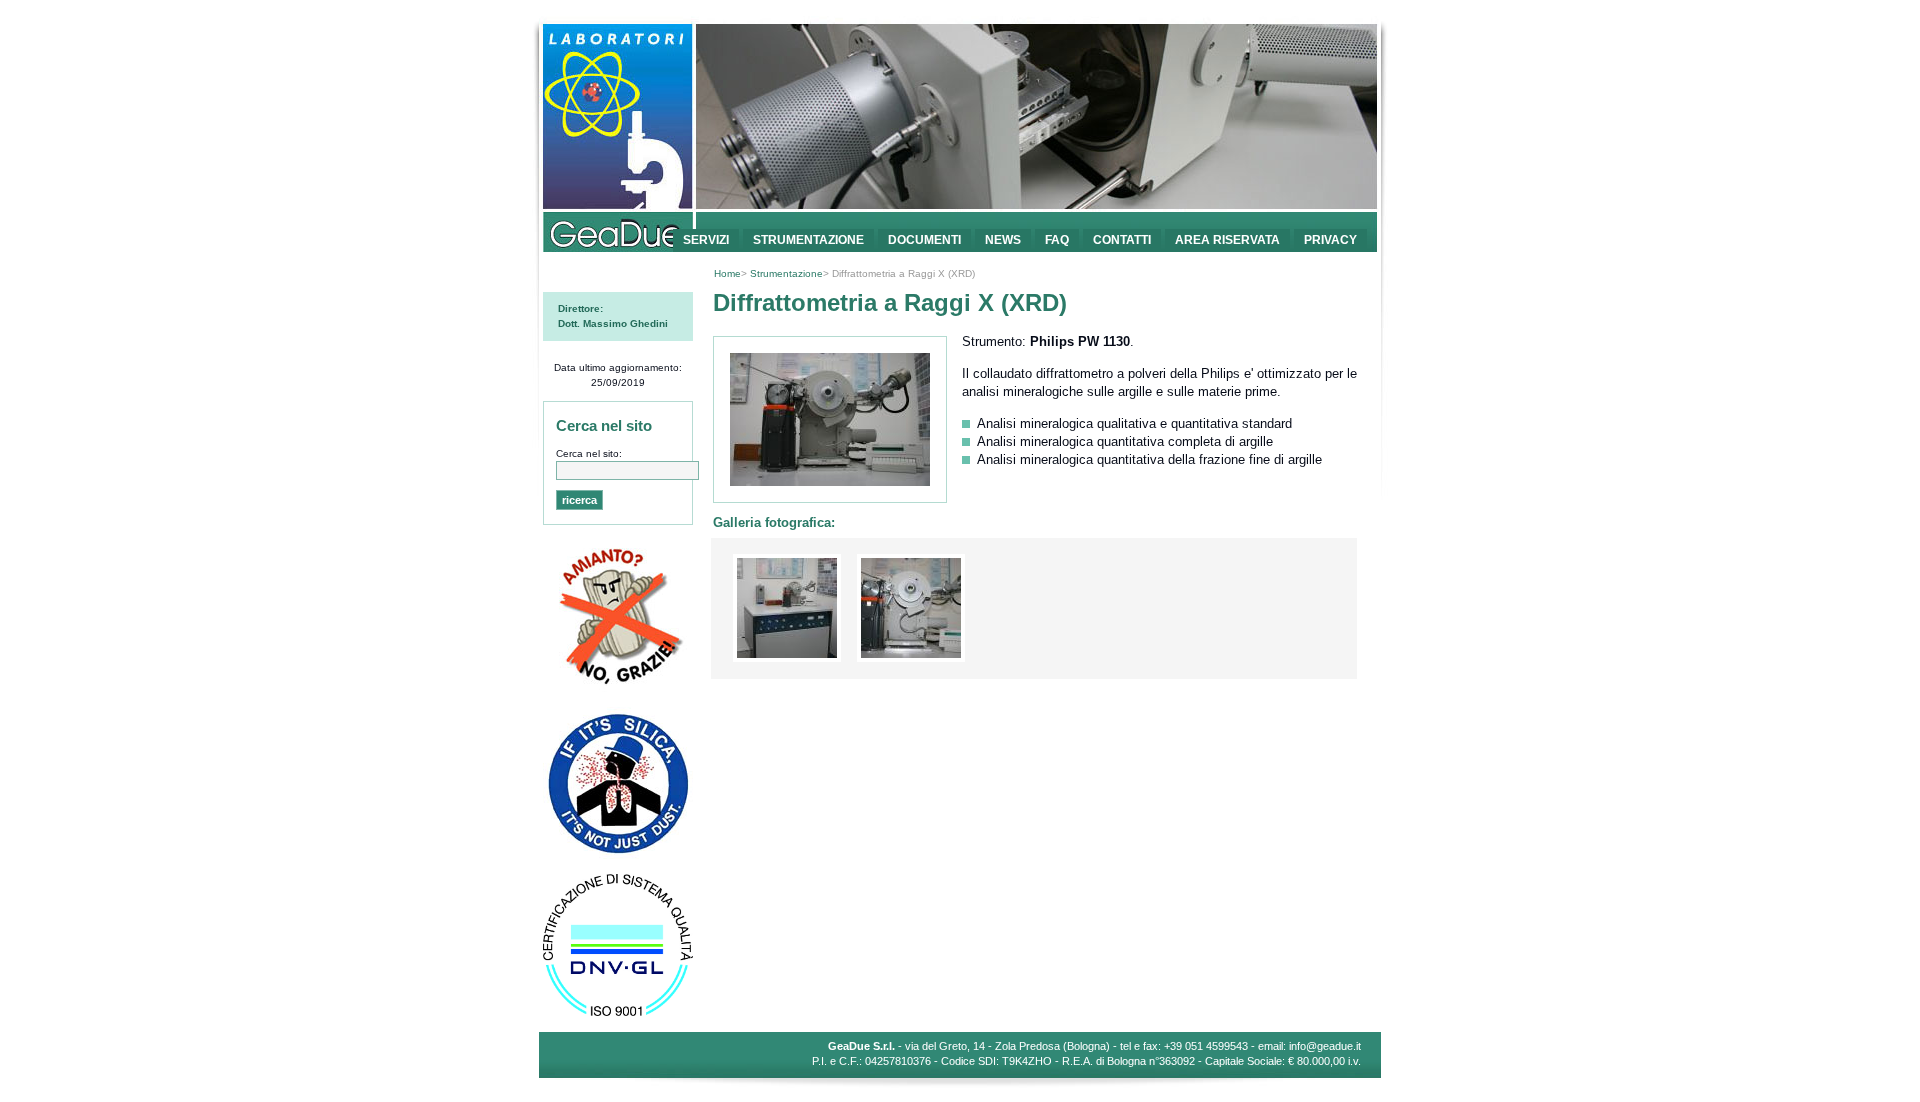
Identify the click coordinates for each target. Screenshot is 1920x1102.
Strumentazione (808, 240)
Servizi (706, 240)
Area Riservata (1227, 240)
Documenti (924, 240)
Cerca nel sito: (589, 453)
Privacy (1330, 240)
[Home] (960, 207)
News (1003, 240)
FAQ (1057, 240)
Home (727, 273)
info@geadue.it (1325, 1046)
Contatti (1122, 240)
